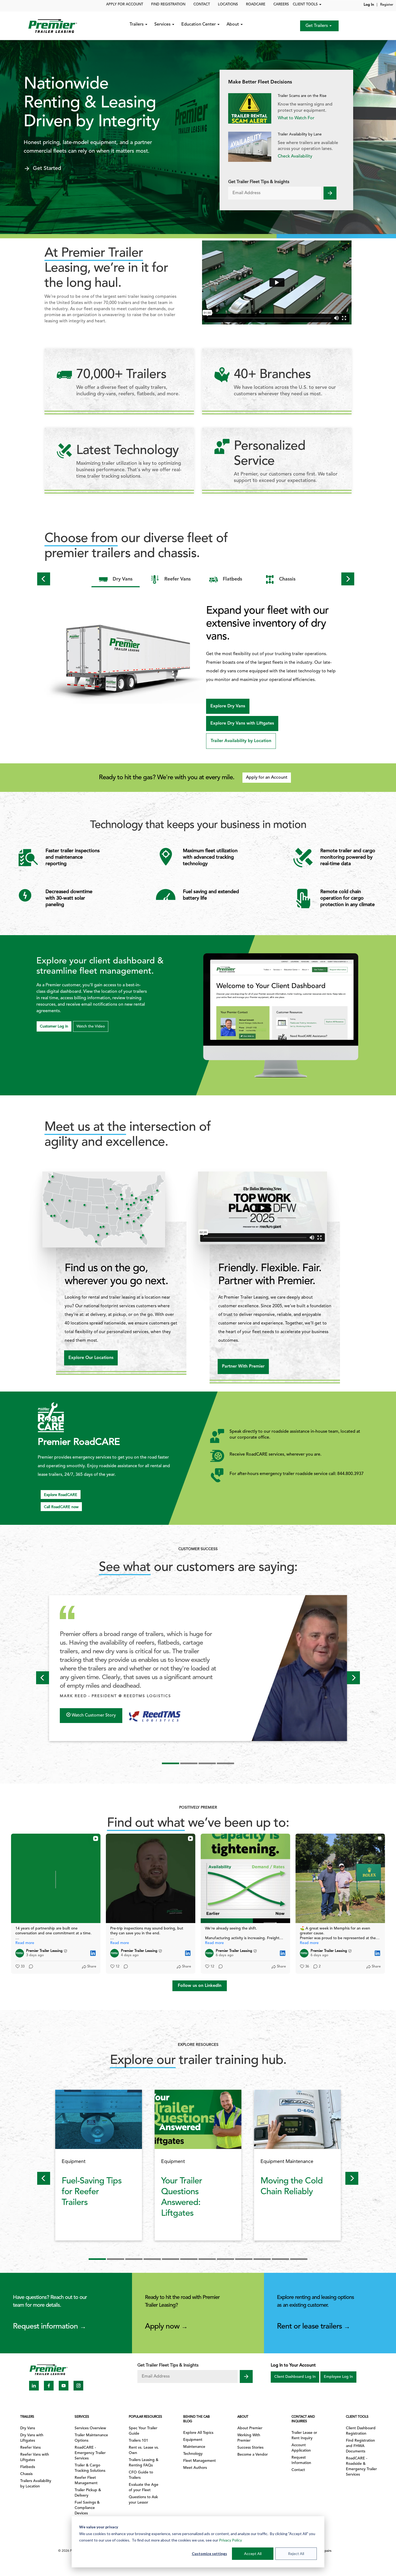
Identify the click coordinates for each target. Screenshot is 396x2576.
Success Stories (250, 2448)
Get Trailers (317, 26)
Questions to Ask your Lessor (143, 2500)
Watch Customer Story (93, 1715)
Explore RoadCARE (61, 1495)
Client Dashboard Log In (295, 2377)
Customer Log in (54, 1027)
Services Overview (90, 2428)
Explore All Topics (198, 2433)
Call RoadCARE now (61, 1507)
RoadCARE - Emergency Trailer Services (90, 2453)
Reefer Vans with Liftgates (35, 2457)
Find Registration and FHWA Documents (360, 2446)
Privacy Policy (230, 2540)
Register (387, 5)
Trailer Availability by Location (241, 741)
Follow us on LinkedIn (200, 1986)
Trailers (137, 25)
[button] (44, 664)
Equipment (193, 2440)
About (233, 25)
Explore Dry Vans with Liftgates (242, 723)
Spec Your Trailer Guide (143, 2431)
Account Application (301, 2448)
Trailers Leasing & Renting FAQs (144, 2463)
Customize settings (209, 2554)
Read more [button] (25, 1943)
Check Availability (295, 156)
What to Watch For (296, 118)
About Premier (250, 2428)
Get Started (47, 169)
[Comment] (29, 1967)
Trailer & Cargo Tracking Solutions (90, 2468)
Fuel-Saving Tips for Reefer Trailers (92, 2192)
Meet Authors (195, 2468)
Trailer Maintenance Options (91, 2438)
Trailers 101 (138, 2441)
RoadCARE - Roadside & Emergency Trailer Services (361, 2467)
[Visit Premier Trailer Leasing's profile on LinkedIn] (21, 1953)
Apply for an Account (267, 778)
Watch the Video (91, 1027)
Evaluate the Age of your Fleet (144, 2488)
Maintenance (194, 2447)
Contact (298, 2470)
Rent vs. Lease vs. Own (144, 2450)
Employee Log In (338, 2377)
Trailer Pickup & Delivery (88, 2493)
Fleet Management (199, 2461)
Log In (369, 5)
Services (163, 25)
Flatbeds (28, 2467)
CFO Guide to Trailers (141, 2475)
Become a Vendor (253, 2455)
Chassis (26, 2474)
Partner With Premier (243, 1366)
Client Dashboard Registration (361, 2431)
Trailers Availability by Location (36, 2484)
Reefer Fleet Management (86, 2481)
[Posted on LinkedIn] (93, 1953)
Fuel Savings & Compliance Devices (87, 2508)
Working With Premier (249, 2438)
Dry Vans (28, 2428)
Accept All (253, 2554)
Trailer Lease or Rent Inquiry (304, 2436)
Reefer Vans (30, 2448)
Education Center (199, 25)
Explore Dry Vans (228, 706)
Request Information (301, 2460)
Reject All (296, 2554)
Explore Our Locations (91, 1358)
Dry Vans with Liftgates (32, 2438)
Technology (193, 2454)
